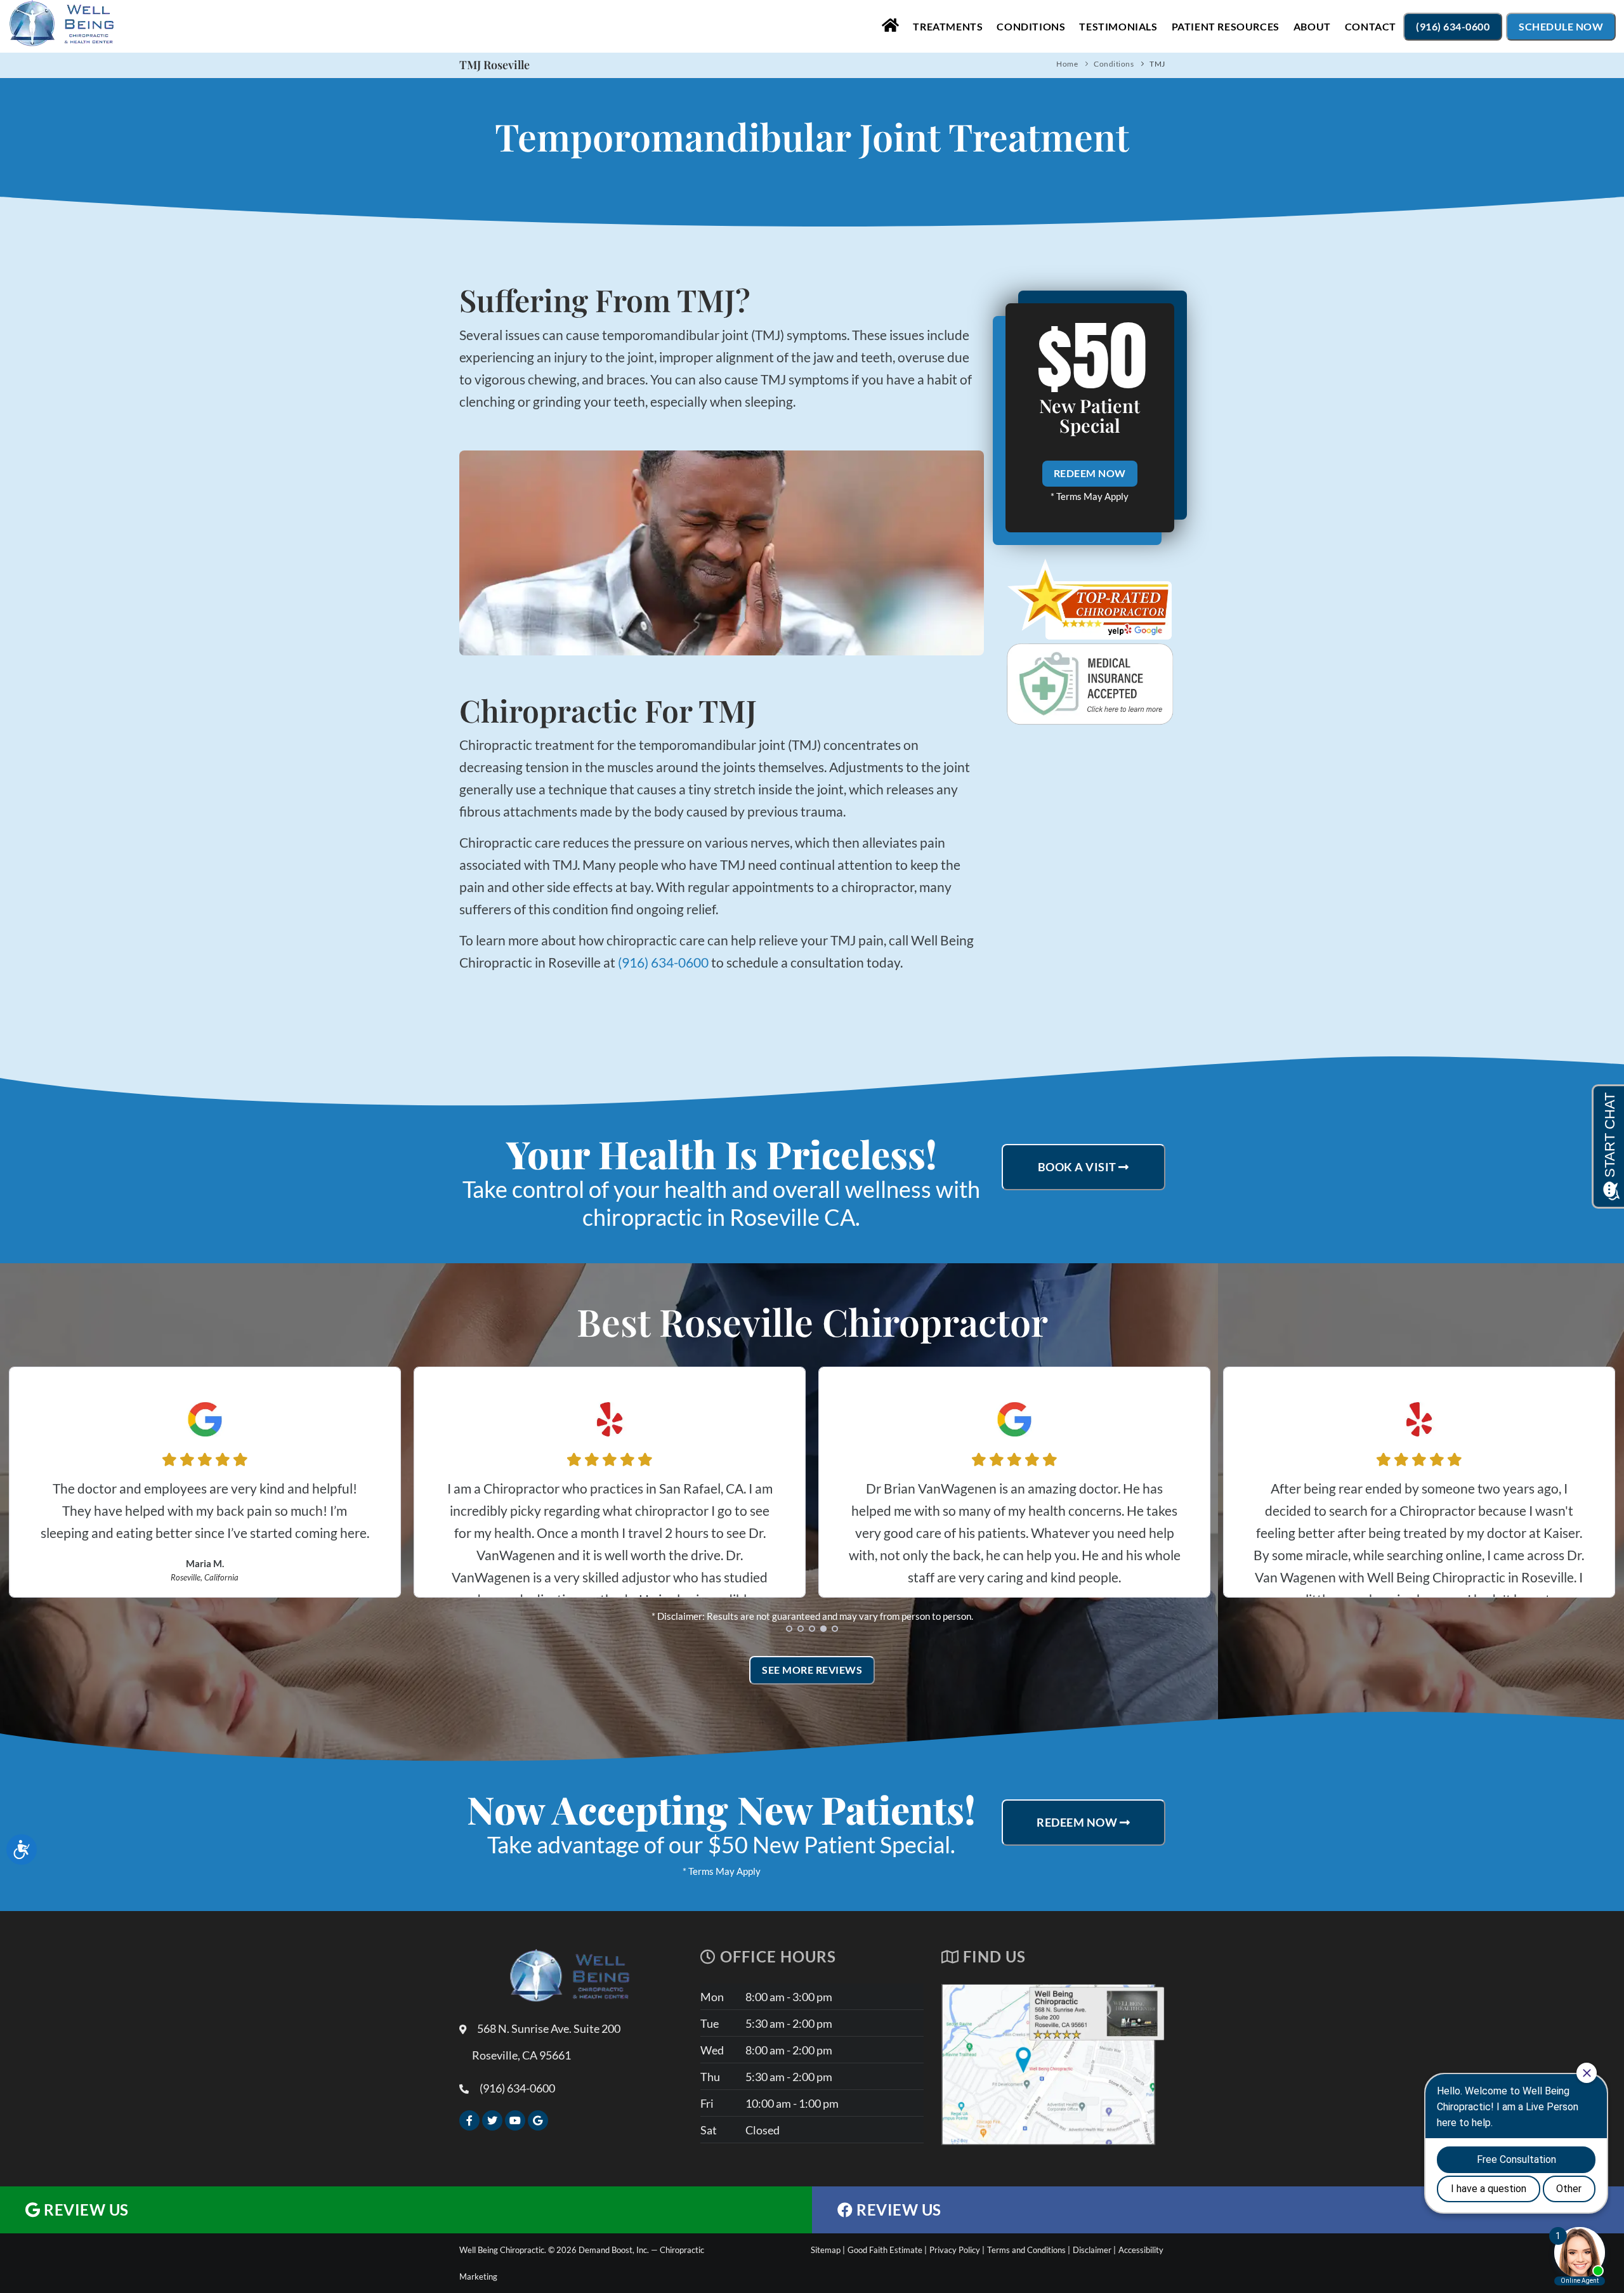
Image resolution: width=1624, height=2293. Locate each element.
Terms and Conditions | (1029, 2250)
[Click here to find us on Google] (538, 2120)
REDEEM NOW (1090, 473)
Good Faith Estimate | (887, 2250)
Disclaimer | (1094, 2250)
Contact (1371, 26)
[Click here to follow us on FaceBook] (469, 2120)
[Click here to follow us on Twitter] (492, 2120)
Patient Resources (1226, 26)
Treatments (948, 26)
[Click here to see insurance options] (1090, 684)
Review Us (85, 2210)
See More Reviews (812, 1670)
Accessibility (1141, 2250)
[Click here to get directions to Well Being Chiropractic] (1053, 2141)
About (1312, 26)
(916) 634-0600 (1453, 26)
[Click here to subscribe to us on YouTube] (515, 2120)
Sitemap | (828, 2250)
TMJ (1157, 64)
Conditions (1031, 26)
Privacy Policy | (957, 2250)
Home (1067, 64)
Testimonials (1118, 26)
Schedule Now (1561, 26)
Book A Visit (1078, 1167)
